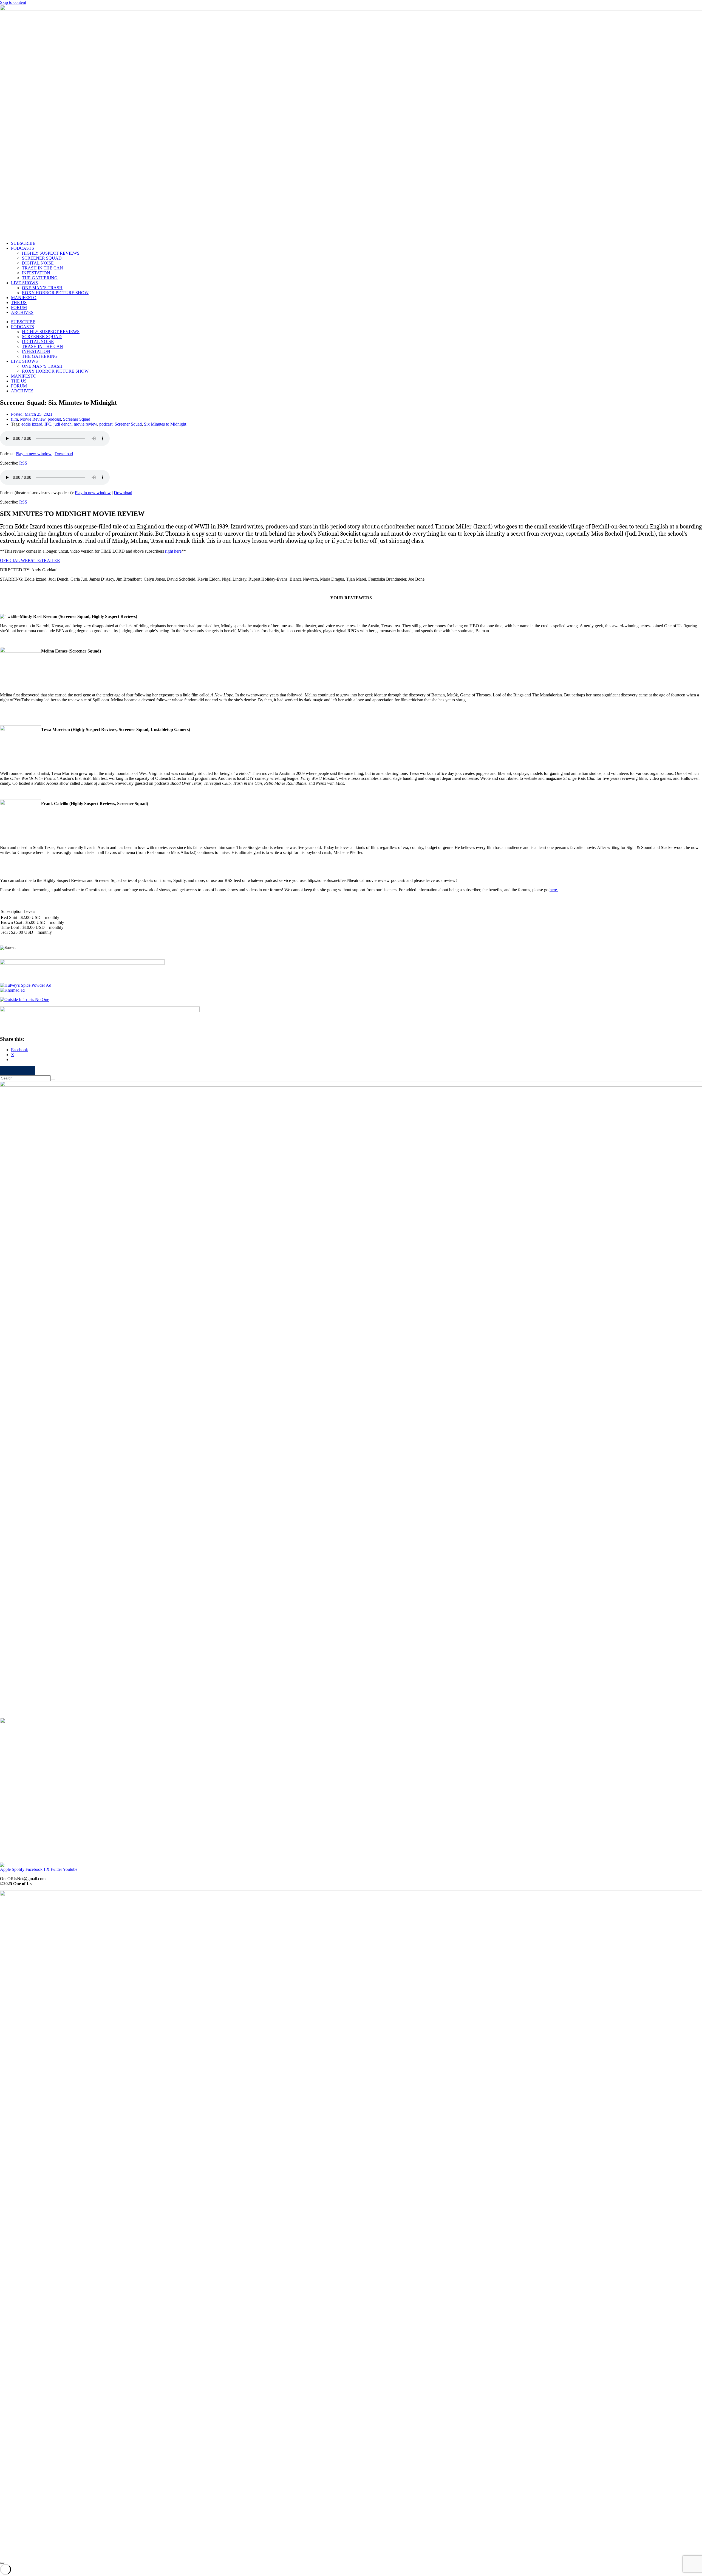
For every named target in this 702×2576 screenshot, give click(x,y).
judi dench (63, 424)
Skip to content (13, 2)
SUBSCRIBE (23, 243)
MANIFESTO (24, 298)
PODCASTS (22, 248)
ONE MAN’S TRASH (42, 288)
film (14, 419)
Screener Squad (77, 419)
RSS (23, 463)
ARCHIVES (22, 312)
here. (554, 890)
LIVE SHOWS (24, 283)
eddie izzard (32, 424)
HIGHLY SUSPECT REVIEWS (51, 253)
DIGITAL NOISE (38, 263)
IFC (48, 424)
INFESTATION (36, 273)
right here (173, 551)
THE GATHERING (40, 278)
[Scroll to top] (2, 2563)
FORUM (19, 307)
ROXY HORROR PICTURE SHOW (55, 293)
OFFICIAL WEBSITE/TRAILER (30, 560)
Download (64, 454)
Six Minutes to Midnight (165, 424)
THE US (19, 303)
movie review (85, 424)
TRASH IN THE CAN (43, 268)
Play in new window (34, 454)
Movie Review (33, 419)
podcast (54, 419)
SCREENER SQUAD (42, 258)
